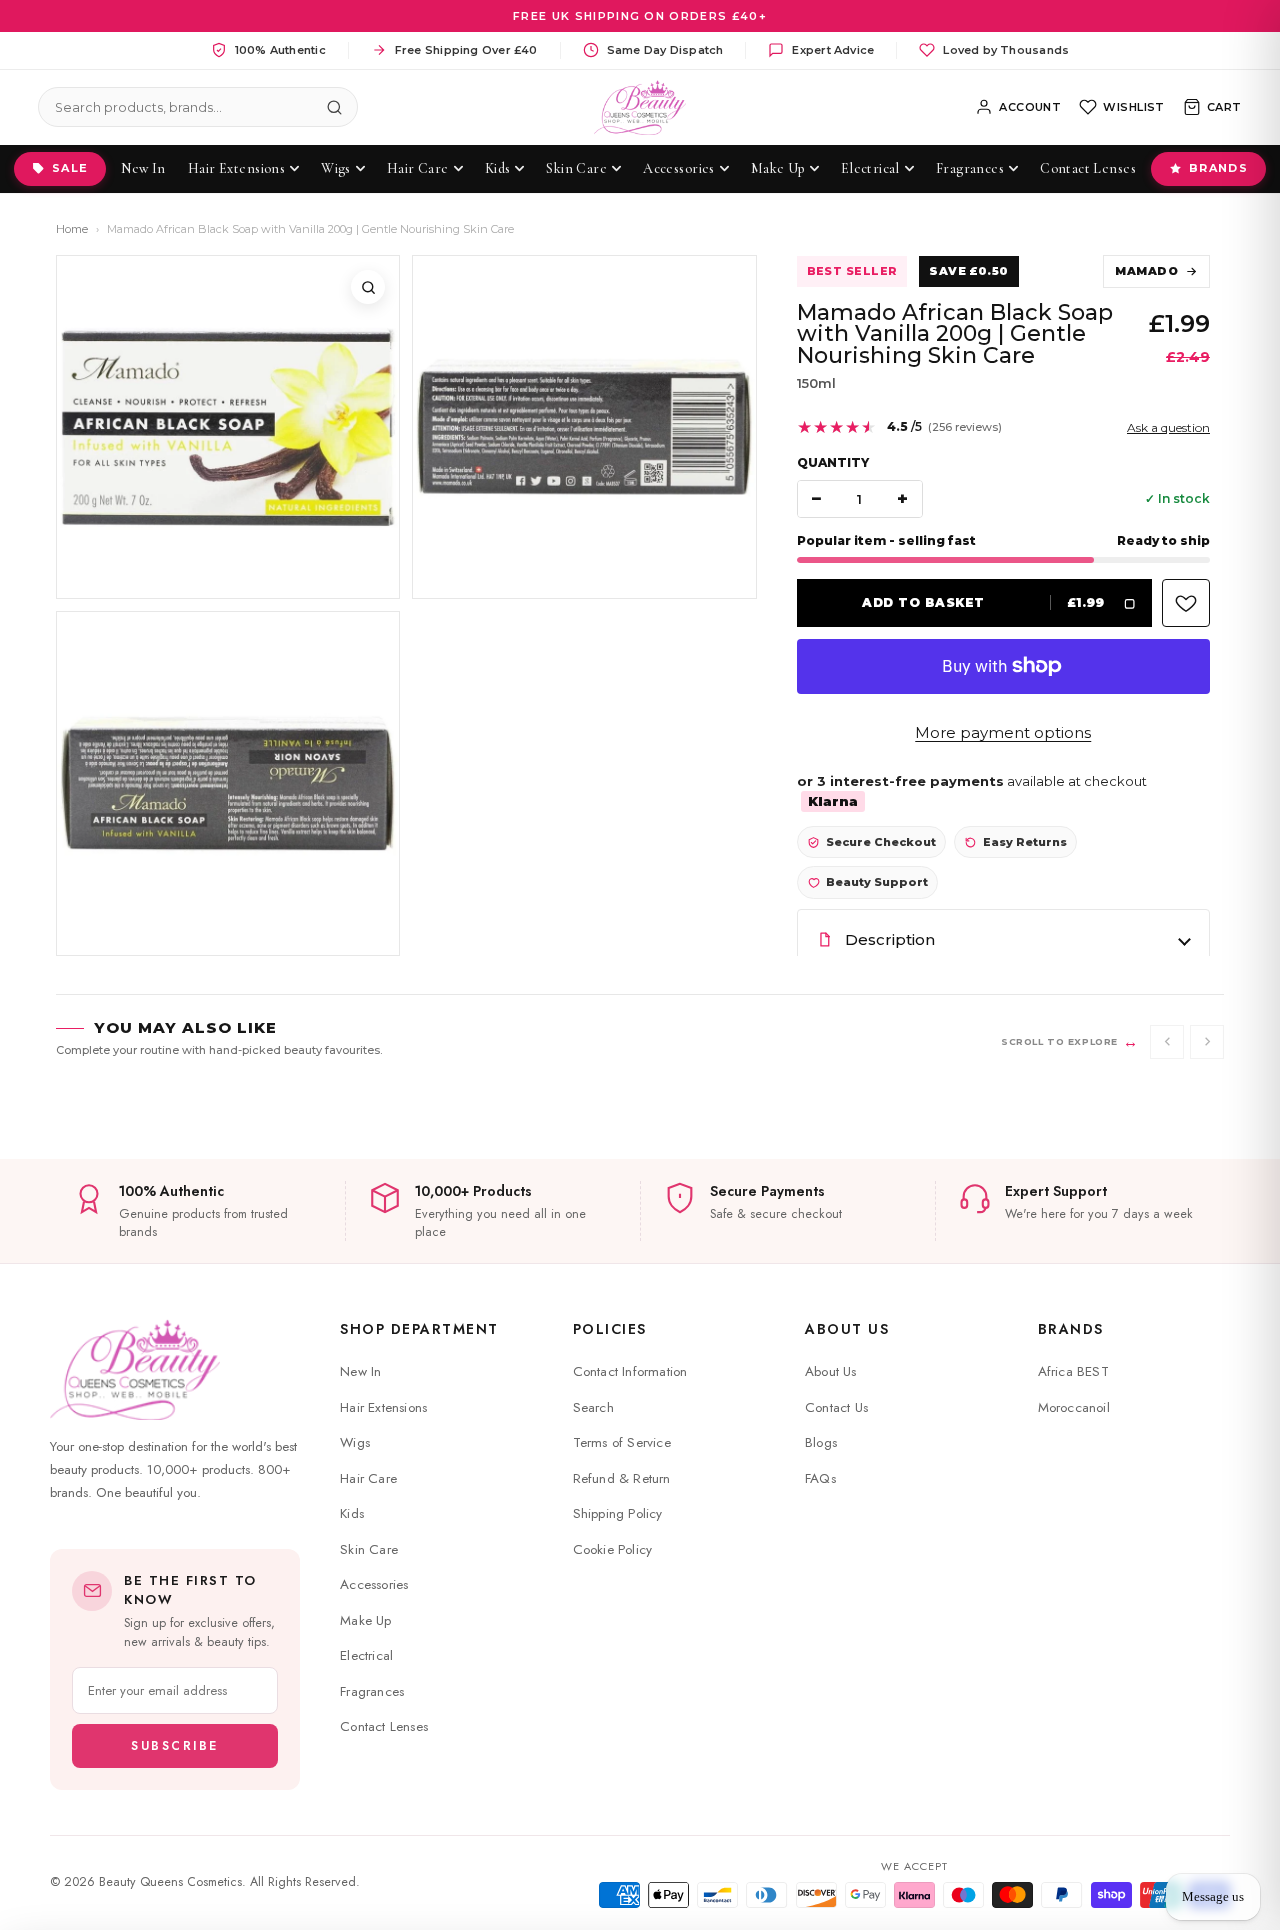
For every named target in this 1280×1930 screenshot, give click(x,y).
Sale (70, 168)
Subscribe (175, 1746)
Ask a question (1168, 427)
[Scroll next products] (1207, 1042)
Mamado (1146, 271)
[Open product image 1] (228, 427)
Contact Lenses (384, 1726)
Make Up (365, 1620)
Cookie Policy (613, 1549)
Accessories (374, 1584)
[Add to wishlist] (1186, 603)
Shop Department (419, 1329)
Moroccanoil (1074, 1407)
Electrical (366, 1655)
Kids (352, 1513)
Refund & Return (622, 1478)
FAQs (820, 1478)
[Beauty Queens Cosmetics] (640, 107)
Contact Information (630, 1371)
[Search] (334, 107)
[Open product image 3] (228, 783)
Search (593, 1407)
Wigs (355, 1442)
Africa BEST (1073, 1371)
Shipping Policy (618, 1513)
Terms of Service (622, 1442)
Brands (1218, 168)
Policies (610, 1329)
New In (360, 1371)
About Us (847, 1329)
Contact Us (836, 1407)
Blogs (821, 1442)
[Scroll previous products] (1167, 1042)
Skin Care (369, 1549)
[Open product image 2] (584, 427)
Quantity (833, 462)
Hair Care (368, 1478)
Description (890, 939)
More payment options (1003, 732)
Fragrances (372, 1691)
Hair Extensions (383, 1407)
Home (72, 229)
